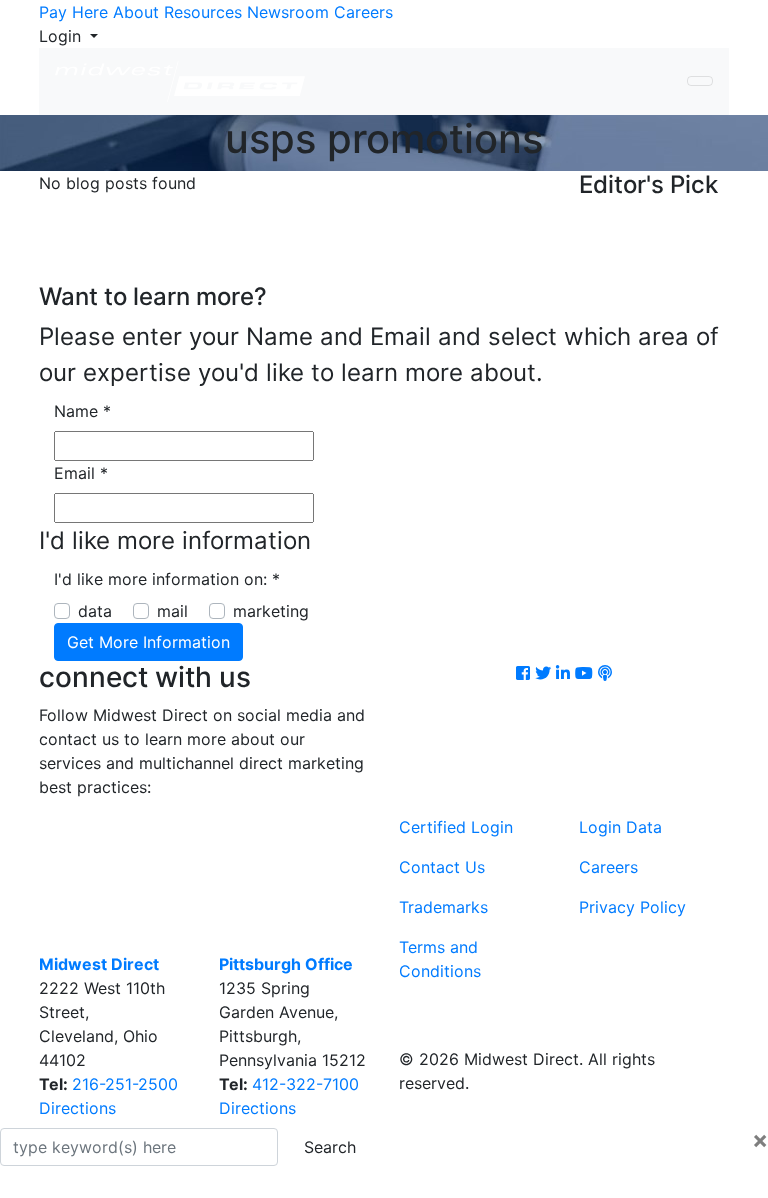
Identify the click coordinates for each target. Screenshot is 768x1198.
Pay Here (73, 12)
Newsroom (288, 12)
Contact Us (442, 867)
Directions (77, 1108)
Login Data (620, 827)
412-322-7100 (305, 1084)
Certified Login (456, 827)
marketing (271, 611)
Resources (203, 12)
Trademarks (443, 907)
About (136, 12)
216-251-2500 (125, 1084)
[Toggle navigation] (700, 81)
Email (81, 473)
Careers (363, 12)
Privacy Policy (632, 907)
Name (82, 411)
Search (330, 1147)
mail (172, 611)
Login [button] (62, 36)
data (95, 611)
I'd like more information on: (167, 579)
